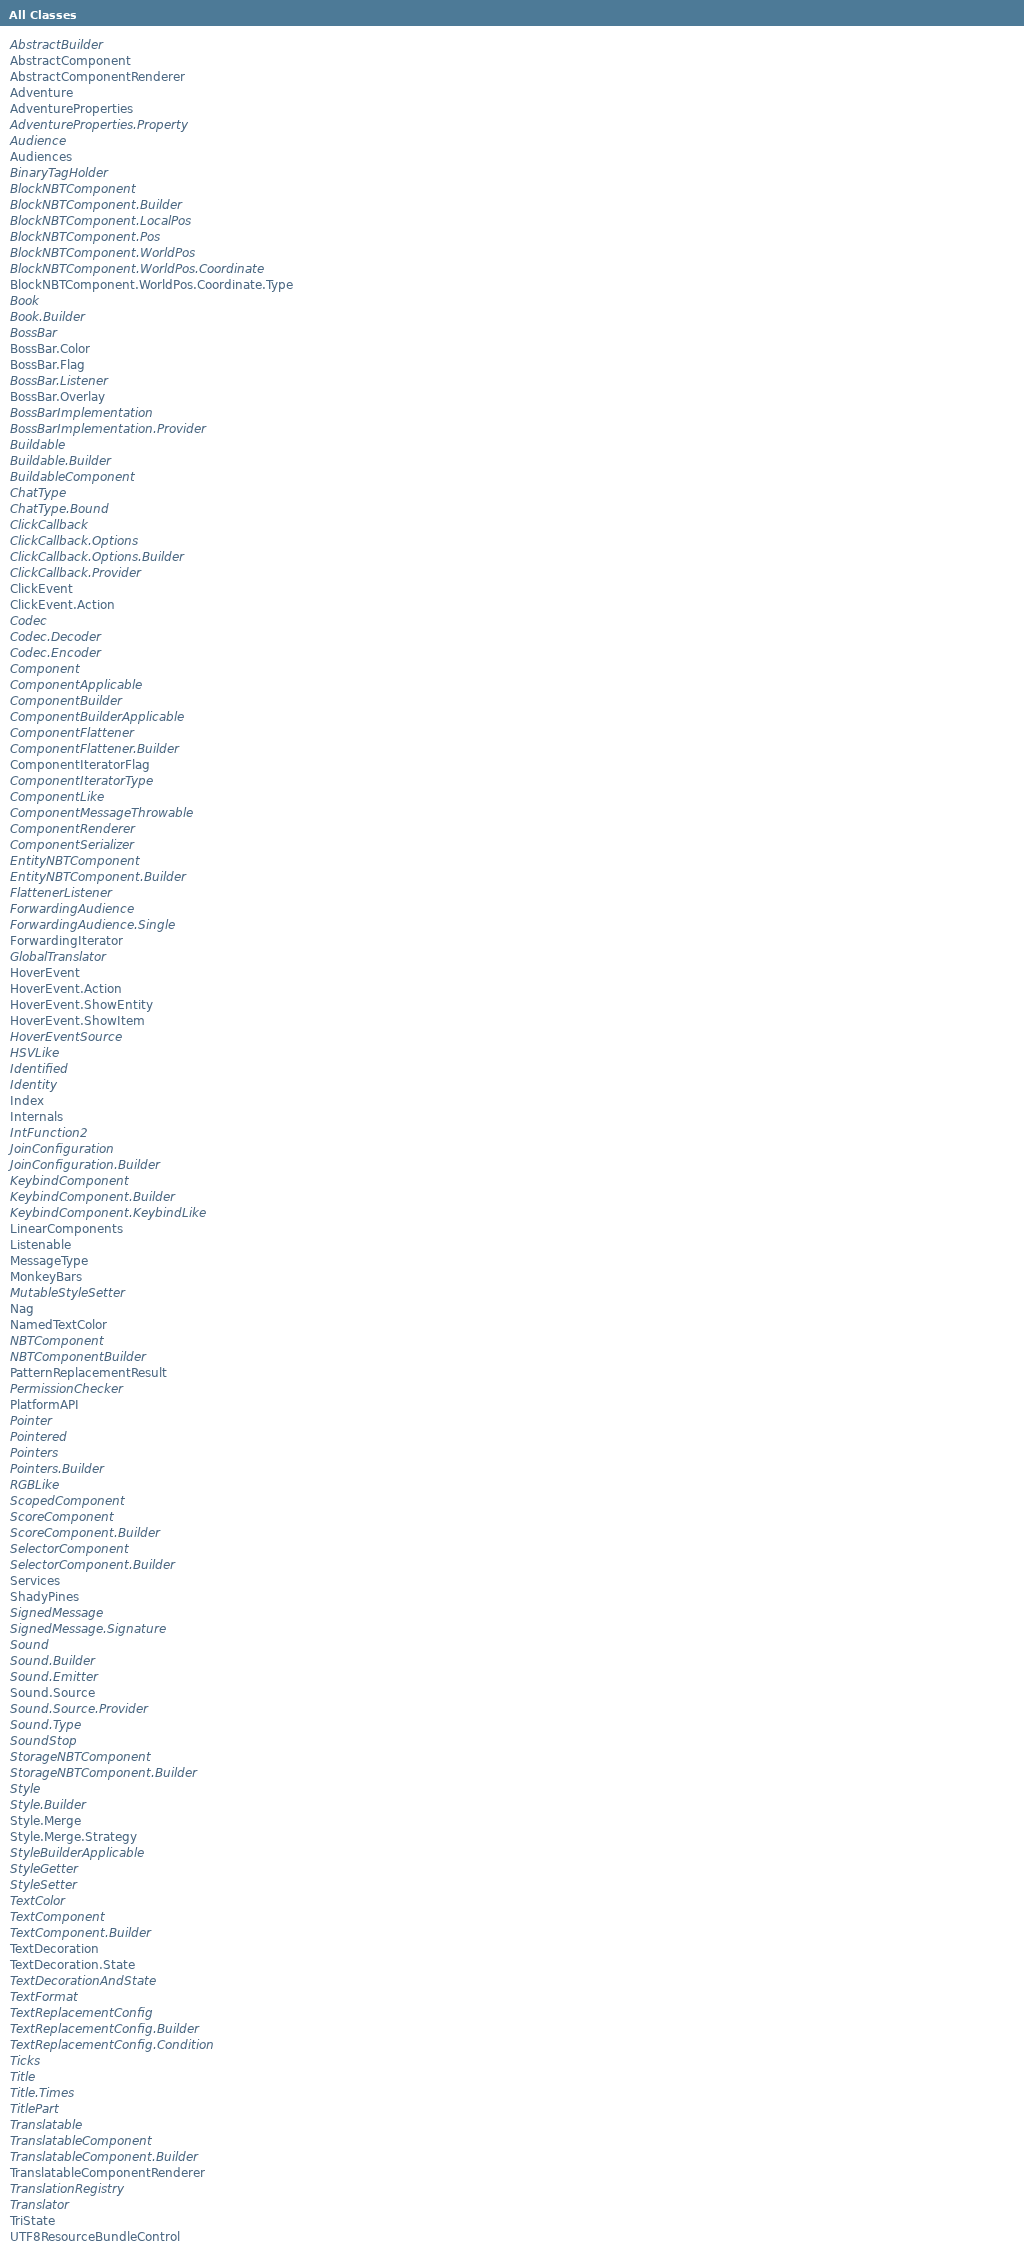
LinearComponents (66, 1229)
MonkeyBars (46, 1277)
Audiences (41, 157)
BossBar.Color (50, 349)
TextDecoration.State (72, 1965)
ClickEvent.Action (62, 605)
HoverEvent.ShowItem (77, 1021)
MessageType (49, 1261)
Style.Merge (45, 1821)
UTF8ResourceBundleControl (95, 2237)
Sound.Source (52, 1693)
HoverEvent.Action (66, 989)
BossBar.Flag (47, 365)
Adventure (41, 93)
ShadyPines (44, 1597)
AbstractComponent (70, 61)
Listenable (40, 1245)
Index (27, 1101)
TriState (32, 2221)
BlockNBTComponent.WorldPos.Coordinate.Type (151, 285)
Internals (36, 1117)
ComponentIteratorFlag (80, 765)
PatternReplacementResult (88, 1373)
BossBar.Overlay (57, 397)
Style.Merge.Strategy (73, 1837)
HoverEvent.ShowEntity (81, 1005)
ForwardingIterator (66, 941)
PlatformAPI (44, 1405)
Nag (22, 1309)
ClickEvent (41, 589)
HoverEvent (45, 973)
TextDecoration (54, 1949)
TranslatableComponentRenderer (107, 2173)
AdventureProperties (71, 109)
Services (35, 1581)
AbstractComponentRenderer (97, 77)
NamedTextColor (58, 1325)
